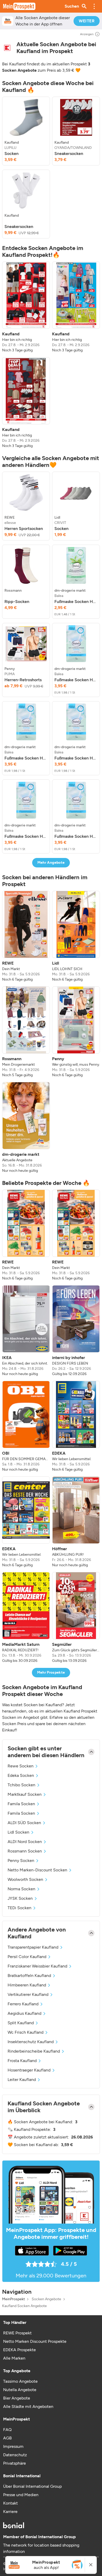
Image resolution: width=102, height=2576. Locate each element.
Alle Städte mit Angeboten (28, 2406)
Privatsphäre (15, 2463)
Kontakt (10, 2503)
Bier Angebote (17, 2398)
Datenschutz (15, 2455)
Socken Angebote (46, 2299)
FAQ (7, 2430)
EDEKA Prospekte (19, 2350)
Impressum (13, 2446)
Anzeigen (87, 34)
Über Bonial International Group (32, 2486)
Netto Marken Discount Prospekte (35, 2341)
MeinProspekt (13, 2299)
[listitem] (26, 131)
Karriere (10, 2512)
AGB (7, 2438)
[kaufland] (7, 48)
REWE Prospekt (17, 2333)
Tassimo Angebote (20, 2381)
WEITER (87, 21)
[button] (94, 6)
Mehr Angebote (51, 863)
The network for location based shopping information (41, 2548)
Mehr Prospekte (51, 1672)
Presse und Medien (21, 2495)
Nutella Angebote (20, 2390)
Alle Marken (14, 2358)
